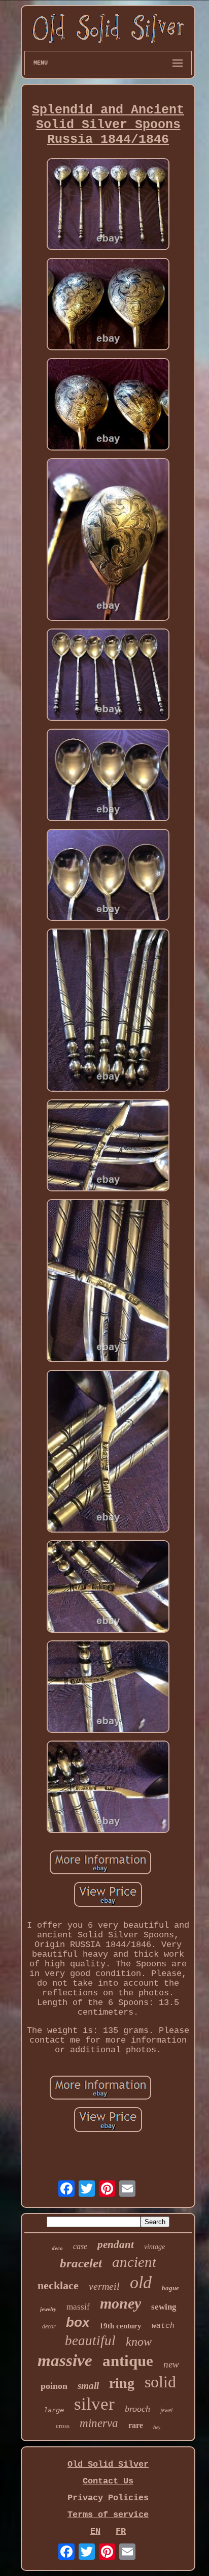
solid (160, 2382)
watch (163, 2326)
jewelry (48, 2309)
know (139, 2342)
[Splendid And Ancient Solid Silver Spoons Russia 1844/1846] (108, 206)
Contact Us (108, 2481)
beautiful (90, 2341)
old (141, 2282)
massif (78, 2307)
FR (121, 2532)
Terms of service (108, 2515)
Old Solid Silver (108, 2464)
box (78, 2322)
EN (95, 2532)
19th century (120, 2326)
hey (157, 2427)
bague (170, 2288)
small (88, 2386)
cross (63, 2426)
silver (94, 2404)
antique (128, 2361)
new (171, 2364)
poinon (54, 2386)
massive (65, 2360)
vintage (154, 2247)
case (80, 2246)
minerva (99, 2423)
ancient (134, 2262)
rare (136, 2425)
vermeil (104, 2286)
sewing (164, 2307)
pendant (116, 2244)
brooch (137, 2409)
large (54, 2410)
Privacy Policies (108, 2498)
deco (57, 2248)
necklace (58, 2285)
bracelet (81, 2263)
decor (49, 2326)
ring (122, 2383)
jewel (166, 2410)
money (120, 2303)
